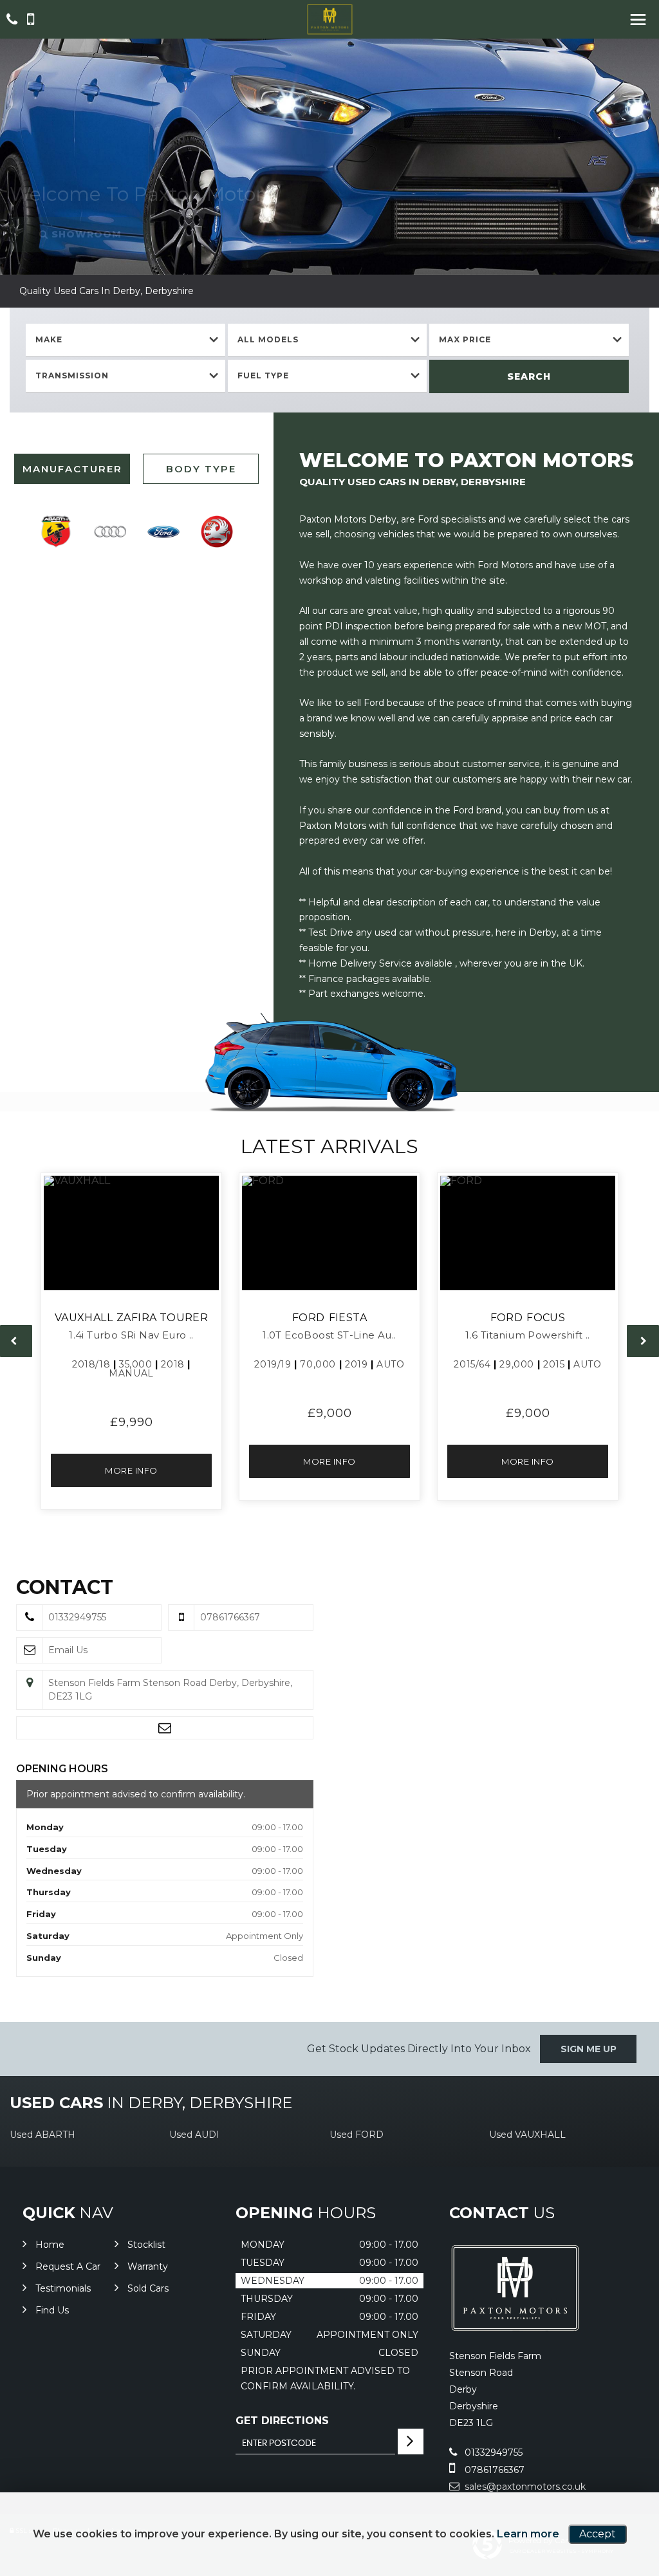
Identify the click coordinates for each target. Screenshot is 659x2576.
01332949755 (492, 2452)
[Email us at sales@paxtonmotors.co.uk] (165, 1728)
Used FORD (357, 2135)
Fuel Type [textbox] (263, 375)
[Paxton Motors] (330, 19)
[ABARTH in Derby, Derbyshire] (56, 532)
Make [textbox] (49, 339)
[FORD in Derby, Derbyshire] (163, 532)
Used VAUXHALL (527, 2135)
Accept (598, 2534)
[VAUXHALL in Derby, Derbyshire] (217, 532)
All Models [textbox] (268, 339)
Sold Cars (148, 2288)
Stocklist (146, 2245)
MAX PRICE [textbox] (465, 339)
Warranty (148, 2266)
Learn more (528, 2534)
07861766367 (493, 2470)
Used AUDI (194, 2135)
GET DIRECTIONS (282, 2421)
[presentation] (16, 1341)
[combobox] (125, 340)
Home (50, 2245)
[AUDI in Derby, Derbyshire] (110, 532)
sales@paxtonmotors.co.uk (524, 2487)
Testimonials (63, 2288)
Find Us (52, 2310)
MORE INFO (131, 1470)
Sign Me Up (589, 2049)
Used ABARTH (42, 2135)
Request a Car (68, 2266)
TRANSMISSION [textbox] (72, 375)
